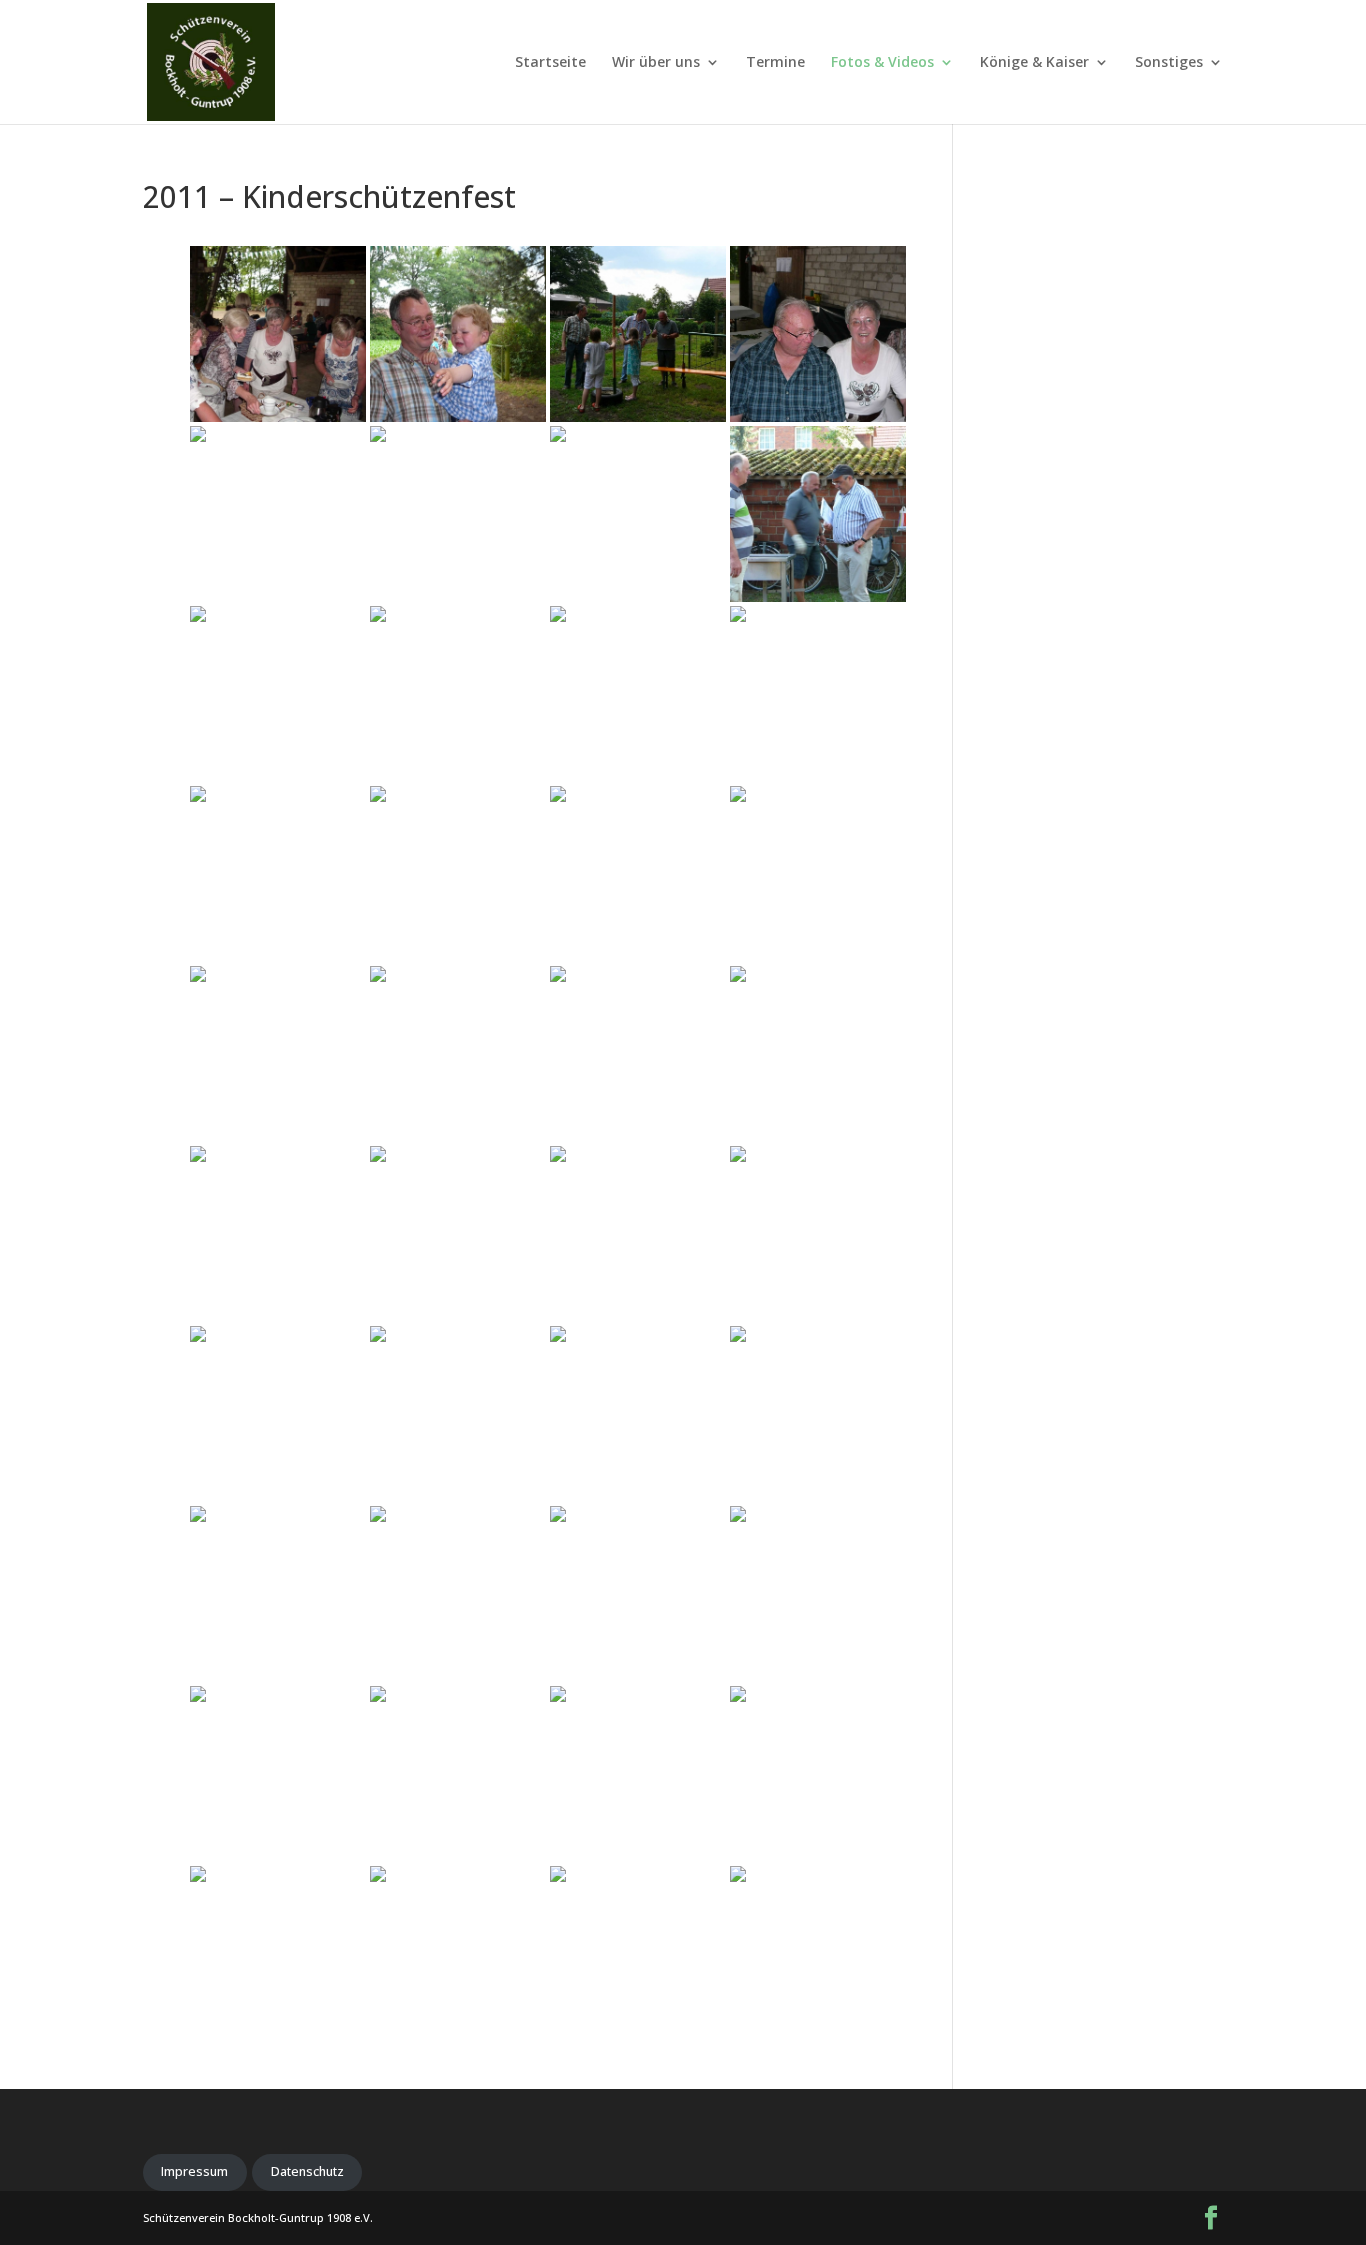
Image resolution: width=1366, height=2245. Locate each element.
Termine (775, 63)
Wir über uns (656, 63)
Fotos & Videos (882, 63)
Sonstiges (1169, 63)
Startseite (550, 63)
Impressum (194, 2171)
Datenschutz (307, 2171)
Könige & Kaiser (1034, 63)
